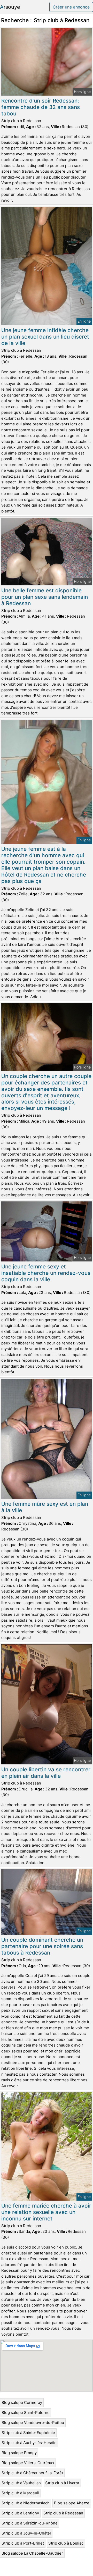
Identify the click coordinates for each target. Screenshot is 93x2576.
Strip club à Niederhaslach (26, 2503)
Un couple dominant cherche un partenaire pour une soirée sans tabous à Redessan (42, 1946)
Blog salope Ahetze (72, 2503)
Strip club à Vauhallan (21, 2483)
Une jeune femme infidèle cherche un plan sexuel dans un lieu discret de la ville (45, 337)
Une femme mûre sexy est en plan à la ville (45, 1507)
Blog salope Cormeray (22, 2402)
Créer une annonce (71, 7)
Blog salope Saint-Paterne (26, 2413)
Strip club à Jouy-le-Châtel (26, 2533)
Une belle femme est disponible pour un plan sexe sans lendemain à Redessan (45, 597)
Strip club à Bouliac (66, 2543)
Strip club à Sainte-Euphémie (28, 2433)
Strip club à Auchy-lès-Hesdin (29, 2443)
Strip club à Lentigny (20, 2513)
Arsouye (10, 7)
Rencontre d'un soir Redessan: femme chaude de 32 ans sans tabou (41, 107)
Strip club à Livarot (62, 2483)
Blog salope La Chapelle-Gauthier (32, 2553)
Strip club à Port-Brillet (23, 2543)
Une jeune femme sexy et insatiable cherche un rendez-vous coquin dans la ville (46, 1273)
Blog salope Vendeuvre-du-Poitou (33, 2423)
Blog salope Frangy (19, 2453)
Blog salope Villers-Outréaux (28, 2463)
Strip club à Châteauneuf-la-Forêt (32, 2473)
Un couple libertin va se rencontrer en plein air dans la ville (46, 1773)
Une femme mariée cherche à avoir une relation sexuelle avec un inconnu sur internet (46, 2212)
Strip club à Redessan (63, 2513)
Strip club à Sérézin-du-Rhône (30, 2523)
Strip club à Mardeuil (20, 2493)
